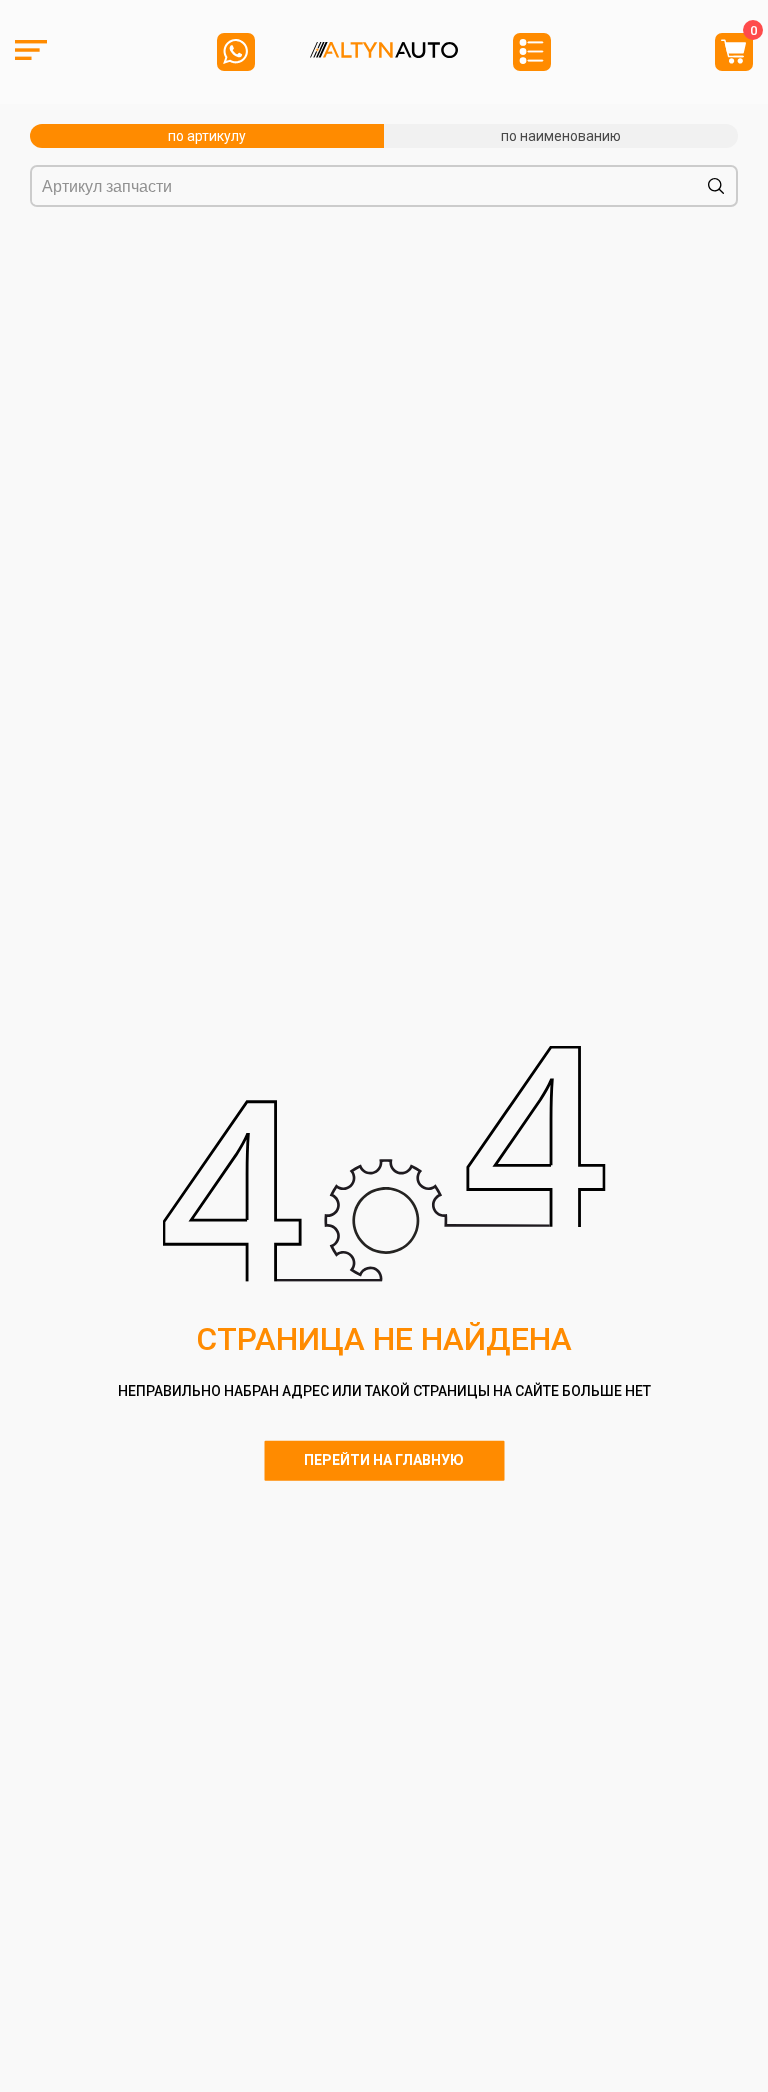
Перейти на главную (384, 1460)
